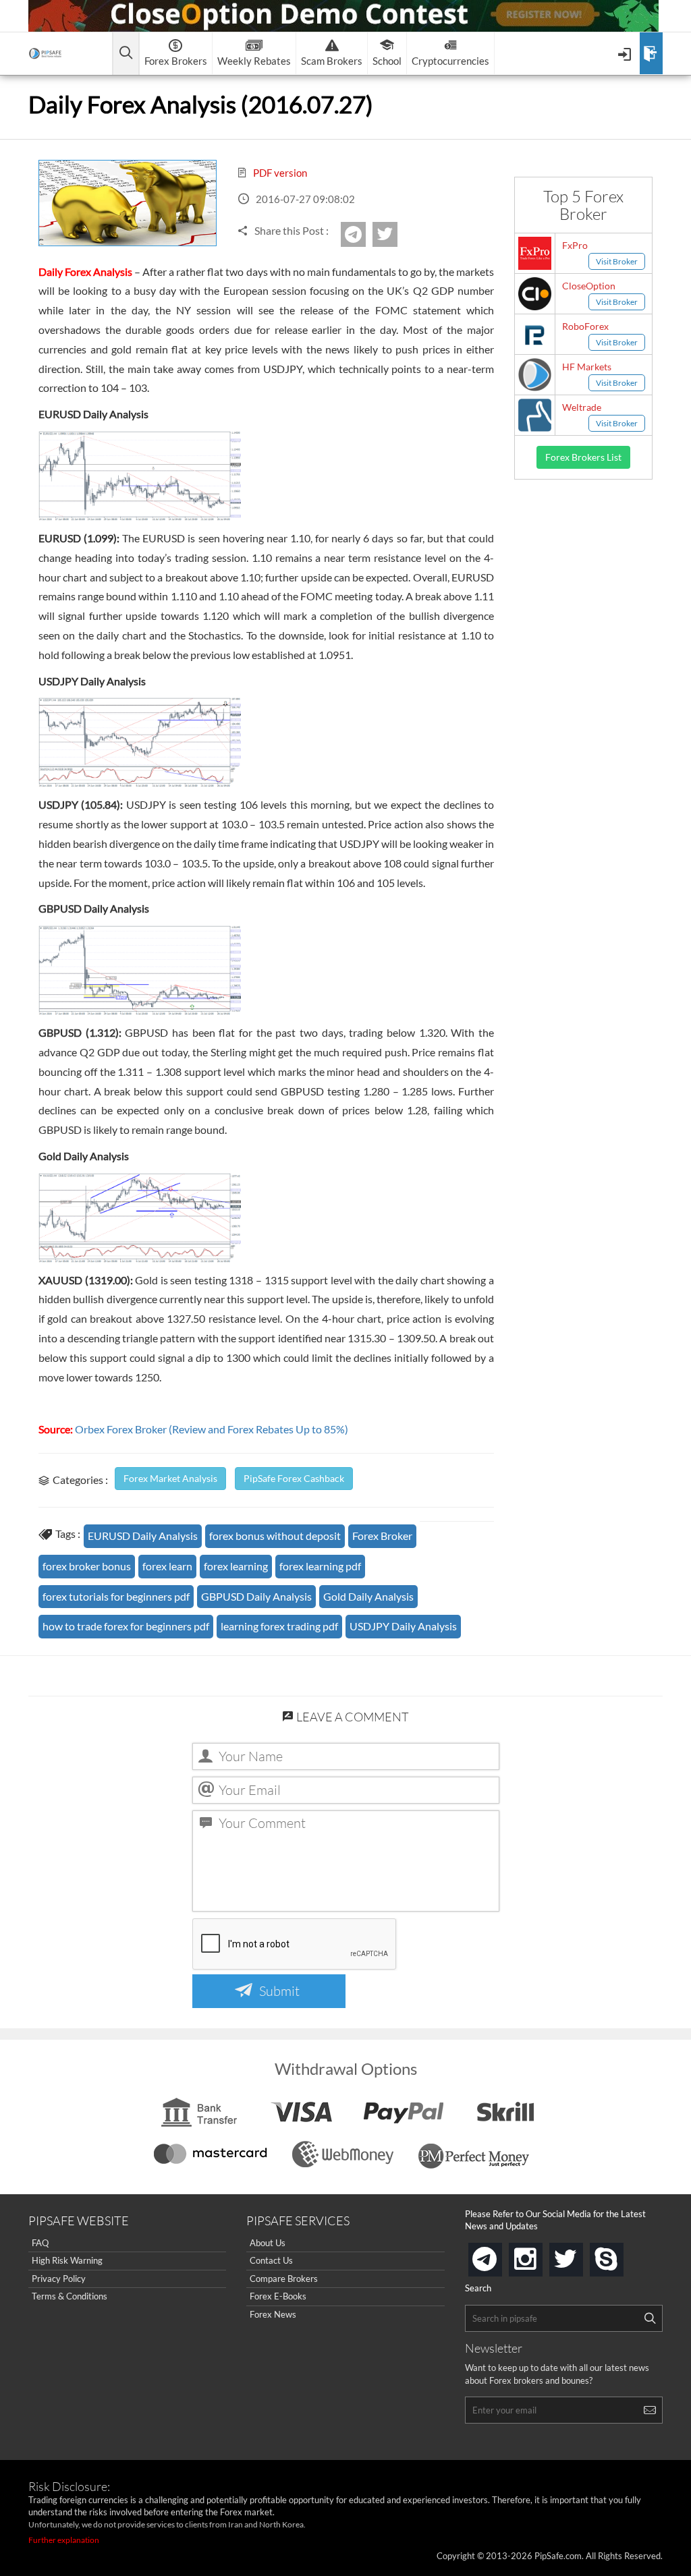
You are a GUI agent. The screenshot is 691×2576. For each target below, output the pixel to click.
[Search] (650, 2318)
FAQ (40, 2243)
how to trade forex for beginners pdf (126, 1626)
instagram (540, 2255)
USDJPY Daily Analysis (403, 1626)
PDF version (279, 173)
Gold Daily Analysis (368, 1596)
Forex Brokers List (583, 457)
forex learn (167, 1566)
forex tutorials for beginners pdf (116, 1596)
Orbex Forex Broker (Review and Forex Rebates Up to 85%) (212, 1429)
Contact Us (271, 2260)
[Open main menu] (126, 54)
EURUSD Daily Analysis (143, 1536)
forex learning (236, 1566)
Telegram (364, 239)
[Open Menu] (626, 53)
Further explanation (64, 2540)
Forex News (273, 2314)
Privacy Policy (59, 2279)
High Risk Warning (67, 2260)
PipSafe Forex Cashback (294, 1478)
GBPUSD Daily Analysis (256, 1596)
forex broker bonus (87, 1566)
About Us (268, 2243)
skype (621, 2255)
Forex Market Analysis (170, 1478)
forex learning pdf (320, 1566)
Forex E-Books (278, 2296)
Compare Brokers (284, 2279)
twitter (395, 234)
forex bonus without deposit (275, 1536)
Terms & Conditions (70, 2296)
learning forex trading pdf (279, 1626)
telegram (499, 2258)
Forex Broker (382, 1536)
